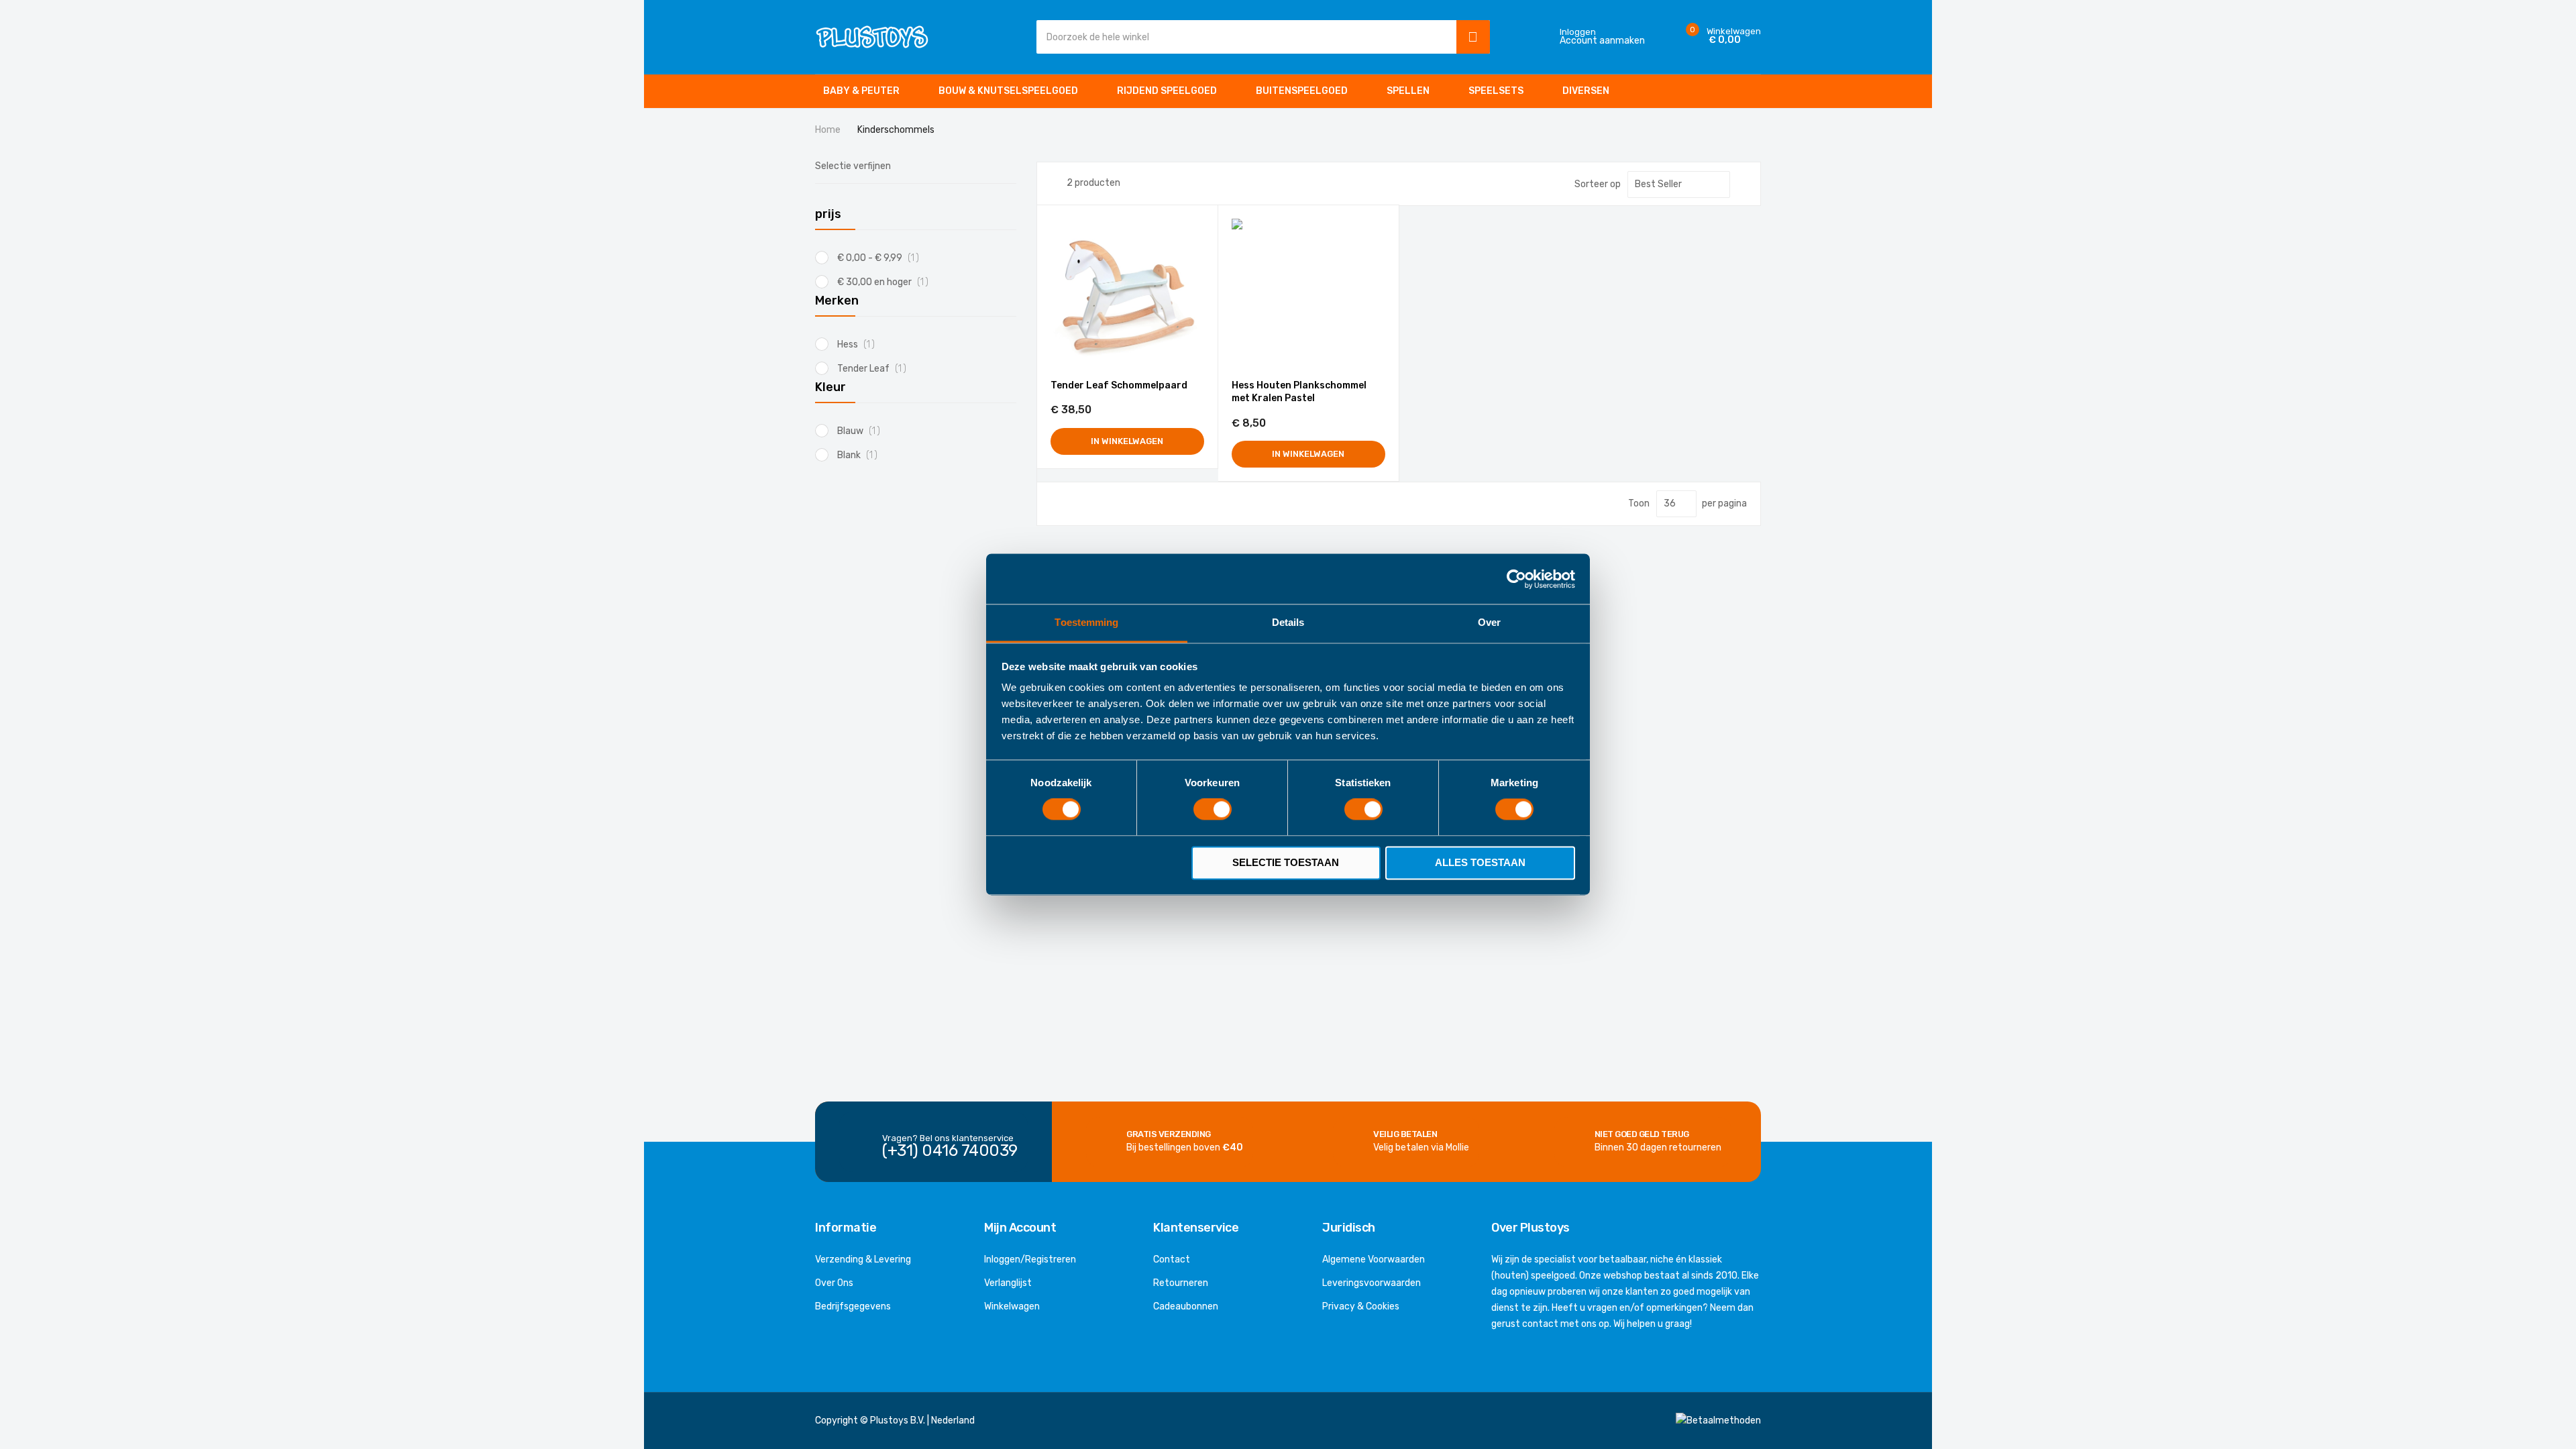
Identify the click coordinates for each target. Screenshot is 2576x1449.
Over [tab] (1489, 622)
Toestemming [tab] (1086, 622)
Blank (861, 455)
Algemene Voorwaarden (1374, 1259)
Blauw (862, 431)
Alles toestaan (1480, 862)
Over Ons (834, 1283)
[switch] (1213, 811)
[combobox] (1243, 37)
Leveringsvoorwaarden (1372, 1283)
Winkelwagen (1012, 1306)
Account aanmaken (1602, 41)
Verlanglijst (1008, 1283)
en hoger (888, 282)
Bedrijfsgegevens (853, 1306)
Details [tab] (1288, 622)
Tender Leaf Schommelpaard (1119, 385)
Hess (860, 344)
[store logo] (872, 37)
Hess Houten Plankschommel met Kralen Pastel (1299, 392)
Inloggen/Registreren (1030, 1259)
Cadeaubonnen (1186, 1306)
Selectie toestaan (1286, 862)
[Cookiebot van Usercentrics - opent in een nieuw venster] (1516, 579)
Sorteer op (1598, 184)
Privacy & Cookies (1361, 1306)
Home (829, 130)
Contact (1172, 1259)
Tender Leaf (875, 369)
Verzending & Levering (863, 1259)
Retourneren (1181, 1283)
